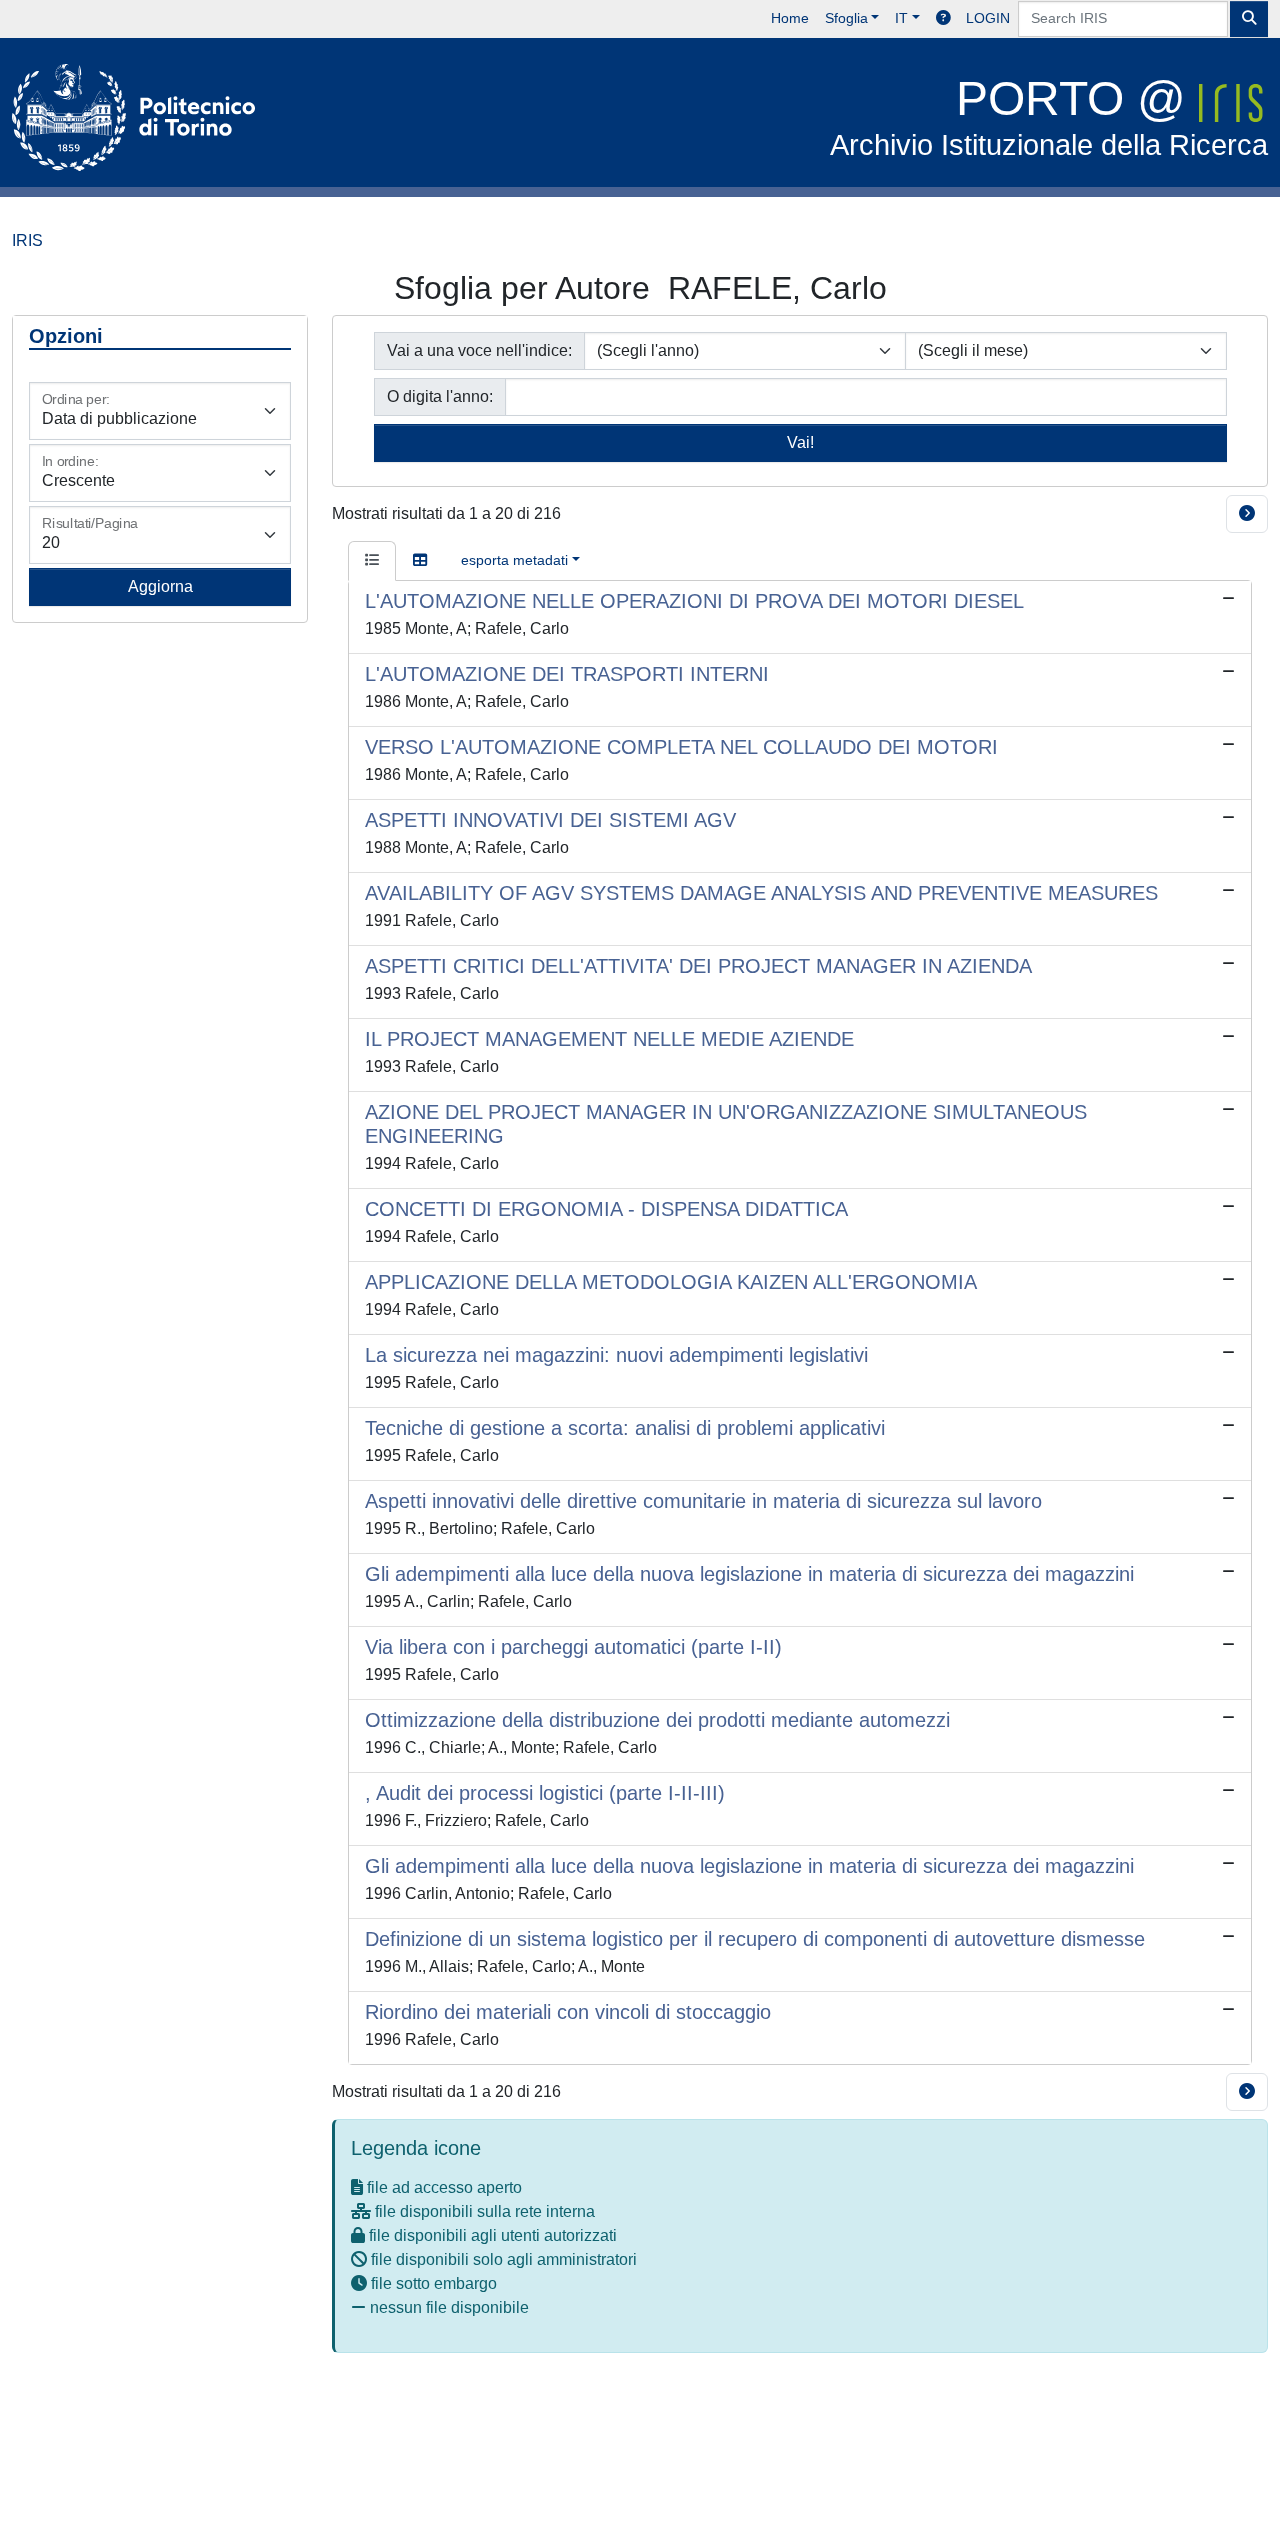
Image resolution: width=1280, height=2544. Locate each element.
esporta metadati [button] (514, 560)
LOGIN (988, 18)
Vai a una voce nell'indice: (479, 350)
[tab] (372, 561)
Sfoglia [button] (846, 18)
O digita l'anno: (440, 396)
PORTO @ (1049, 116)
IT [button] (901, 18)
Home (790, 18)
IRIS (27, 240)
